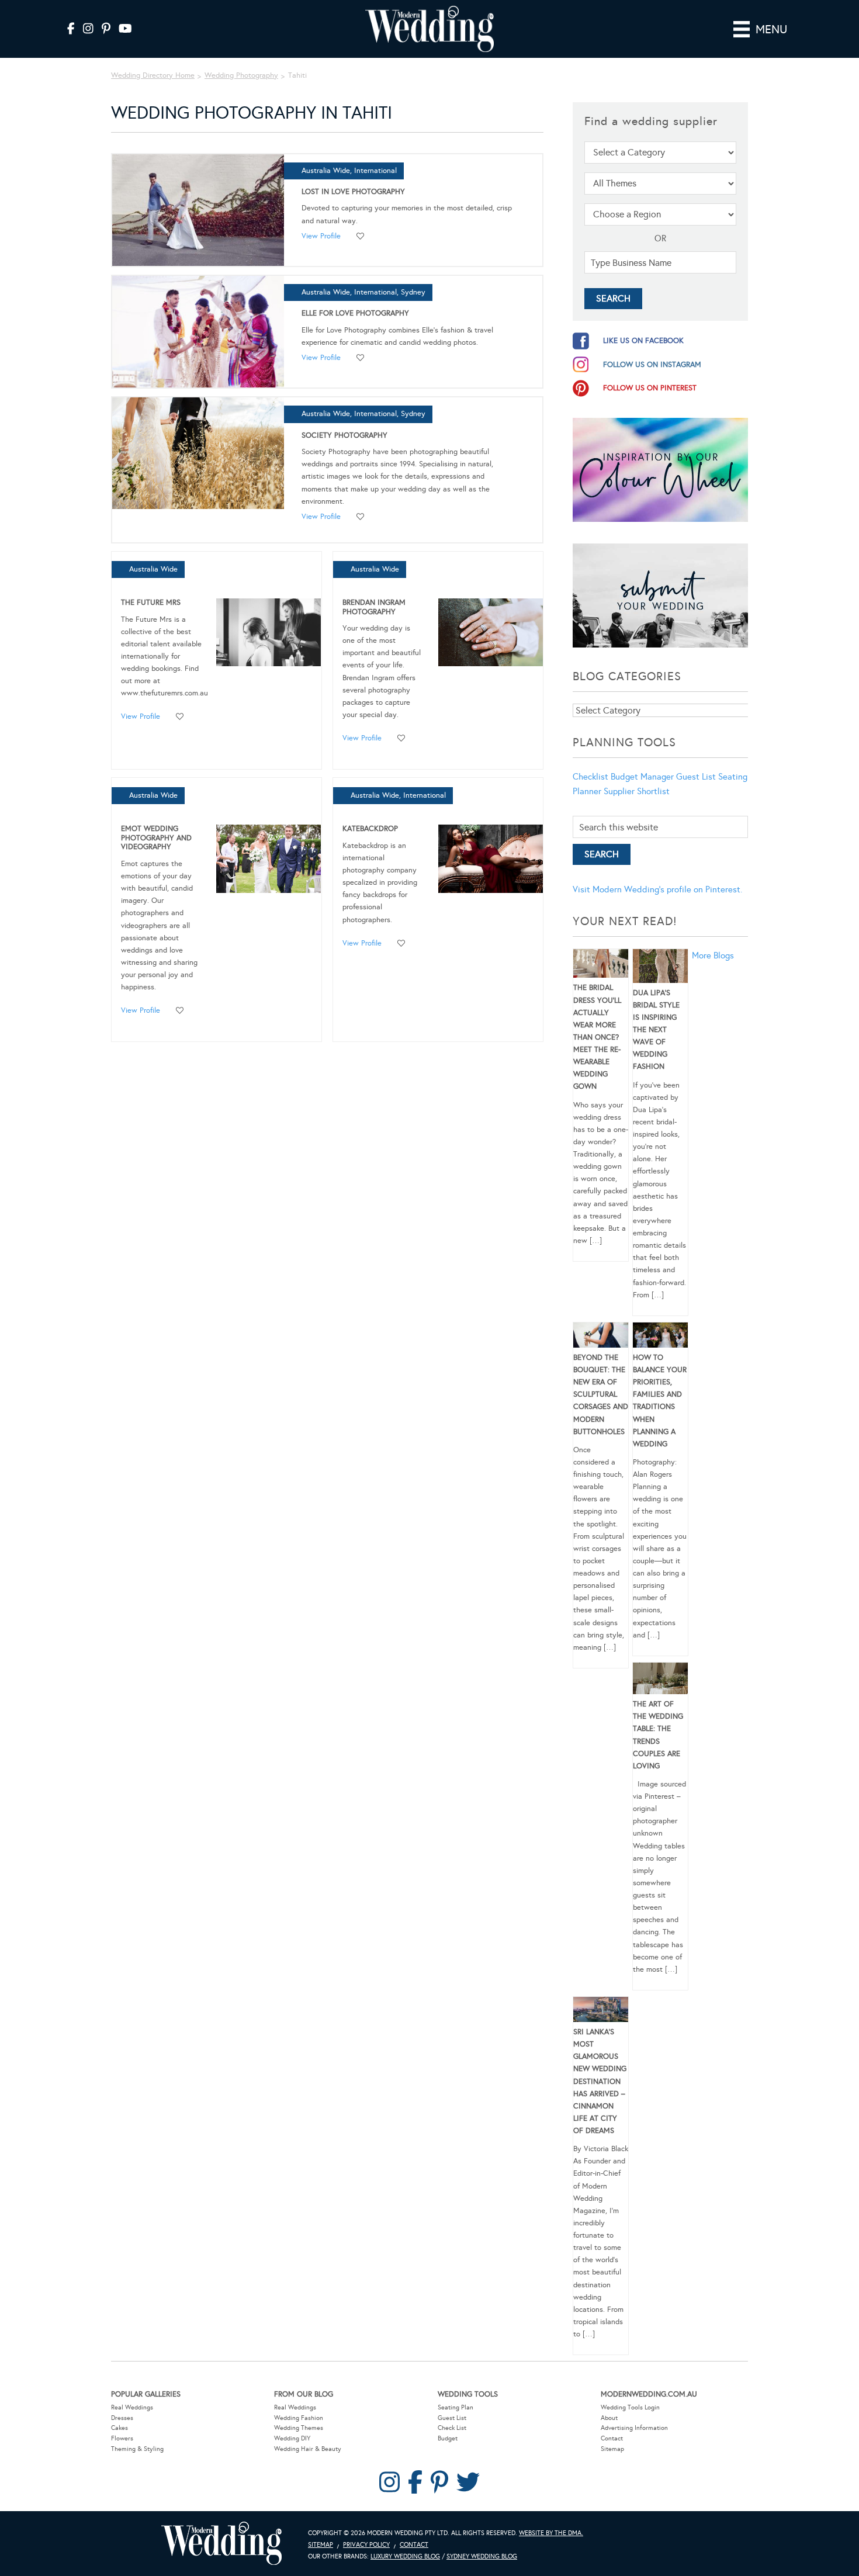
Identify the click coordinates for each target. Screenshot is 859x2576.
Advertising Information (634, 2428)
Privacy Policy (366, 2545)
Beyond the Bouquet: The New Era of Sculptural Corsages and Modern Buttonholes (601, 1395)
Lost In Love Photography (353, 192)
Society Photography (344, 435)
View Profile (321, 236)
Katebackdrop (370, 829)
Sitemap (612, 2449)
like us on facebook (643, 341)
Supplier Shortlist (637, 791)
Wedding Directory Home (153, 75)
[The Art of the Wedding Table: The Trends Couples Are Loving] (660, 1680)
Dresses (122, 2418)
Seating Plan (456, 2407)
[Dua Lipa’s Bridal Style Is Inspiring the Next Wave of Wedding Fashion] (660, 968)
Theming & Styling (137, 2449)
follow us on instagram (652, 365)
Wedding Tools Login (630, 2407)
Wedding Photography (241, 75)
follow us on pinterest (650, 388)
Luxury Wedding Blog (405, 2556)
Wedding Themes (299, 2428)
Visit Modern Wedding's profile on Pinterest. (657, 889)
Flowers (122, 2438)
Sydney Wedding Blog (482, 2556)
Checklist (590, 777)
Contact (612, 2438)
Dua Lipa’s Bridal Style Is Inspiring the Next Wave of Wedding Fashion (656, 1030)
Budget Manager (642, 777)
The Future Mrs (151, 603)
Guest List (696, 777)
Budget (448, 2438)
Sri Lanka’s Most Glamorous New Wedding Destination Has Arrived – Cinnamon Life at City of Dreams (600, 2081)
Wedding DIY (292, 2438)
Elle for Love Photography (355, 313)
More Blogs (713, 955)
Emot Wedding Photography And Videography (156, 838)
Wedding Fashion (299, 2418)
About (609, 2418)
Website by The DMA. (551, 2533)
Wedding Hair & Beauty (308, 2449)
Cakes (120, 2428)
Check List (452, 2428)
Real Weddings (132, 2407)
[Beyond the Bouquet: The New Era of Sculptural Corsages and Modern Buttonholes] (601, 1337)
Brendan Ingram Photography (374, 607)
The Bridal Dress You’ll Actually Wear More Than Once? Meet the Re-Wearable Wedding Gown (597, 1037)
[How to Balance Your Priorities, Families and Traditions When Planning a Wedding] (660, 1337)
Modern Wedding (221, 2544)
